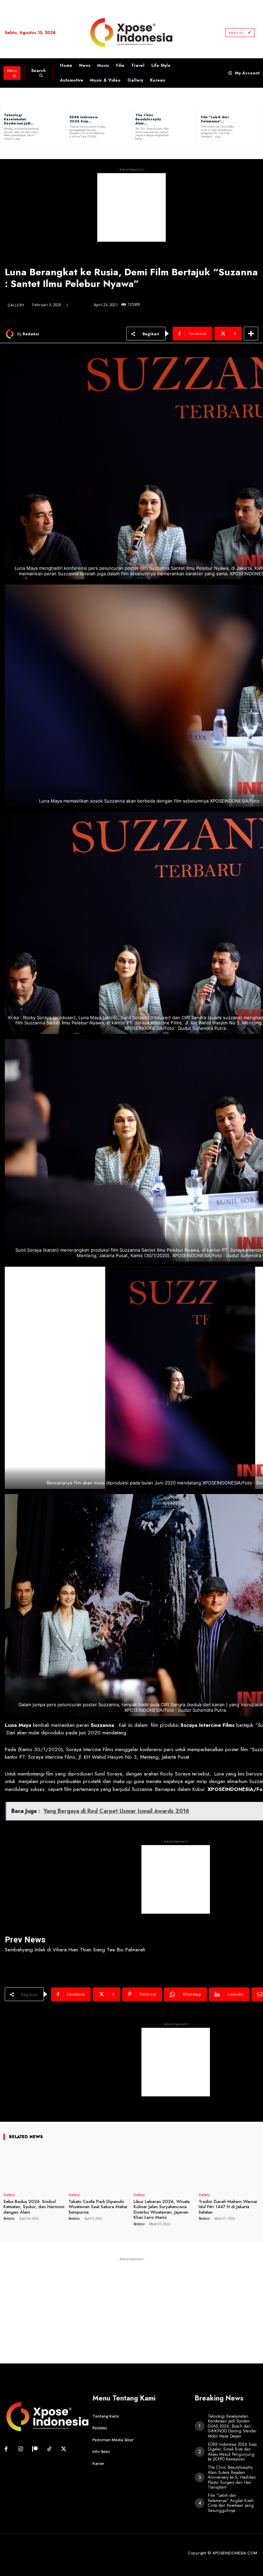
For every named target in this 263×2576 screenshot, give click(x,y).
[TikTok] (49, 2449)
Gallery (16, 305)
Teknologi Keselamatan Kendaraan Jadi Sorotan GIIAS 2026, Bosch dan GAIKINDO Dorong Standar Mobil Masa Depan (232, 2426)
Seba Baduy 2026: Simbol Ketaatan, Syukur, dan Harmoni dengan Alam (34, 2207)
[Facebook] (6, 2449)
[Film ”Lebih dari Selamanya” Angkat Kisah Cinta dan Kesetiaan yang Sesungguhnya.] (252, 127)
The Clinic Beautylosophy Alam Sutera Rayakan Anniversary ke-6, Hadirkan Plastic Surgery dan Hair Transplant (232, 2477)
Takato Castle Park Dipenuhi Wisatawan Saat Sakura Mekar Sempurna (98, 2207)
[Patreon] (35, 2449)
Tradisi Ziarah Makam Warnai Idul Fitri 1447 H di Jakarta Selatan (228, 2207)
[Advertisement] (131, 207)
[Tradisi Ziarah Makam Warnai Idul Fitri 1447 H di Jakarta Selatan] (229, 2171)
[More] (251, 334)
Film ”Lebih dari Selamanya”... (215, 119)
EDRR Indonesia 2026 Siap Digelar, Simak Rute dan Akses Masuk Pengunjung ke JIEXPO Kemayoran (232, 2452)
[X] (64, 2449)
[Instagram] (21, 2449)
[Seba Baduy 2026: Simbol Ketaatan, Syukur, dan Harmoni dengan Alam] (34, 2171)
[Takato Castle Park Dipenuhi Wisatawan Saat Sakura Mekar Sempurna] (99, 2171)
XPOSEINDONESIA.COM (235, 2553)
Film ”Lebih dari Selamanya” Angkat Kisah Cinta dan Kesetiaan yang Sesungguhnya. (231, 2503)
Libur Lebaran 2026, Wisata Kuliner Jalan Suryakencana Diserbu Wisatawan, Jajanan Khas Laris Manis (162, 2210)
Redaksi (31, 334)
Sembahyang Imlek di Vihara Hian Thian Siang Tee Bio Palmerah (75, 1950)
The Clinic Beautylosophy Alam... (148, 119)
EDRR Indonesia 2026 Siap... (84, 119)
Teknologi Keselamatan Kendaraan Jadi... (19, 119)
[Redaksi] (11, 334)
